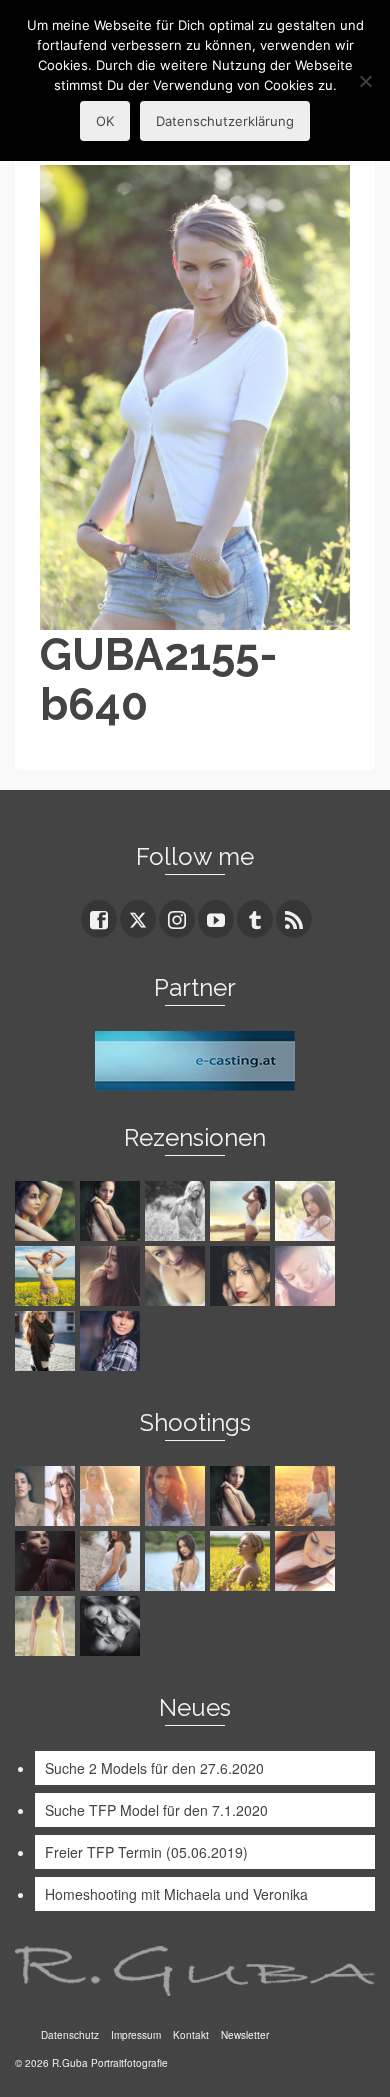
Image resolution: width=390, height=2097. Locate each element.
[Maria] (112, 1211)
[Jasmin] (242, 1276)
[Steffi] (242, 1211)
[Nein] (365, 81)
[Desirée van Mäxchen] (307, 1276)
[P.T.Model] (177, 1211)
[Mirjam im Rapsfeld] (242, 1561)
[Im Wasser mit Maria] (242, 1496)
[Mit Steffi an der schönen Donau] (112, 1561)
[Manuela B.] (112, 1341)
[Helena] (307, 1561)
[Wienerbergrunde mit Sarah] (177, 1496)
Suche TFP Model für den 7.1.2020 (156, 1810)
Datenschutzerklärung (225, 121)
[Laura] (307, 1211)
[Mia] (112, 1496)
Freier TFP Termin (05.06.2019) (146, 1852)
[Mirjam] (47, 1276)
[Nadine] (112, 1626)
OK (105, 121)
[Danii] (177, 1276)
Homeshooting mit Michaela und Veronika (176, 1894)
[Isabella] (112, 1276)
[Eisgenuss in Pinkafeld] (47, 1561)
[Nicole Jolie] (47, 1341)
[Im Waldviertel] (307, 1496)
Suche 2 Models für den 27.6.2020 (154, 1768)
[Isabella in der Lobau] (47, 1626)
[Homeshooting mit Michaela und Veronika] (47, 1496)
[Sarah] (47, 1211)
